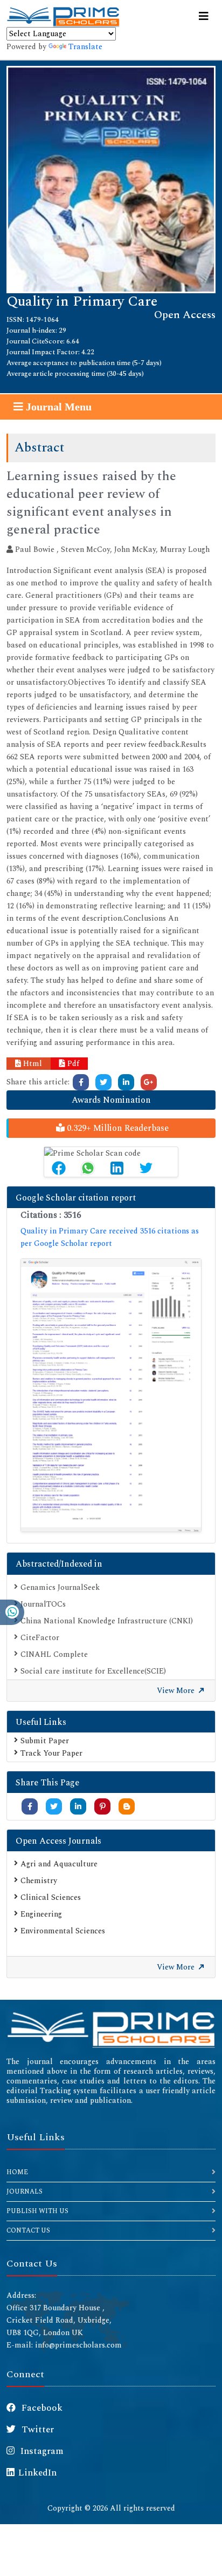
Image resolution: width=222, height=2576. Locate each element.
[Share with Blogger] (127, 1807)
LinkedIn (37, 2473)
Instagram (41, 2451)
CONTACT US (28, 2231)
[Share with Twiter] (54, 1807)
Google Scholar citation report (76, 1198)
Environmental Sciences (63, 1931)
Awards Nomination (111, 1100)
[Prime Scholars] (63, 17)
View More (177, 1691)
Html (32, 1064)
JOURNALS (25, 2192)
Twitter (37, 2430)
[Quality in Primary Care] (111, 178)
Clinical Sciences (51, 1897)
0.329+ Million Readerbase (117, 1128)
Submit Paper (45, 1741)
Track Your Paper (51, 1753)
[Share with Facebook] (30, 1807)
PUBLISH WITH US (37, 2211)
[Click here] (81, 1082)
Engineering (41, 1914)
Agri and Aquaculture (59, 1864)
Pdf (72, 1064)
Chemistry (39, 1881)
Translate (85, 47)
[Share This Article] (59, 1168)
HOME (17, 2172)
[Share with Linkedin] (78, 1807)
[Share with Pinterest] (103, 1807)
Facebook (41, 2408)
